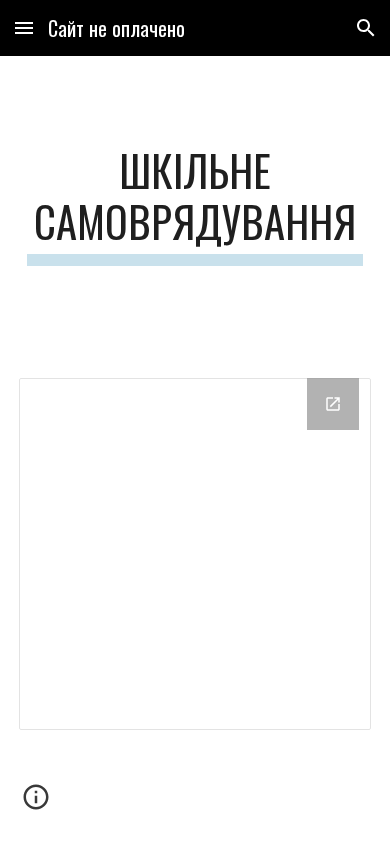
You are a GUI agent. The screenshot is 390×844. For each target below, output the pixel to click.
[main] (195, 205)
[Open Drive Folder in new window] (333, 404)
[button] (24, 27)
